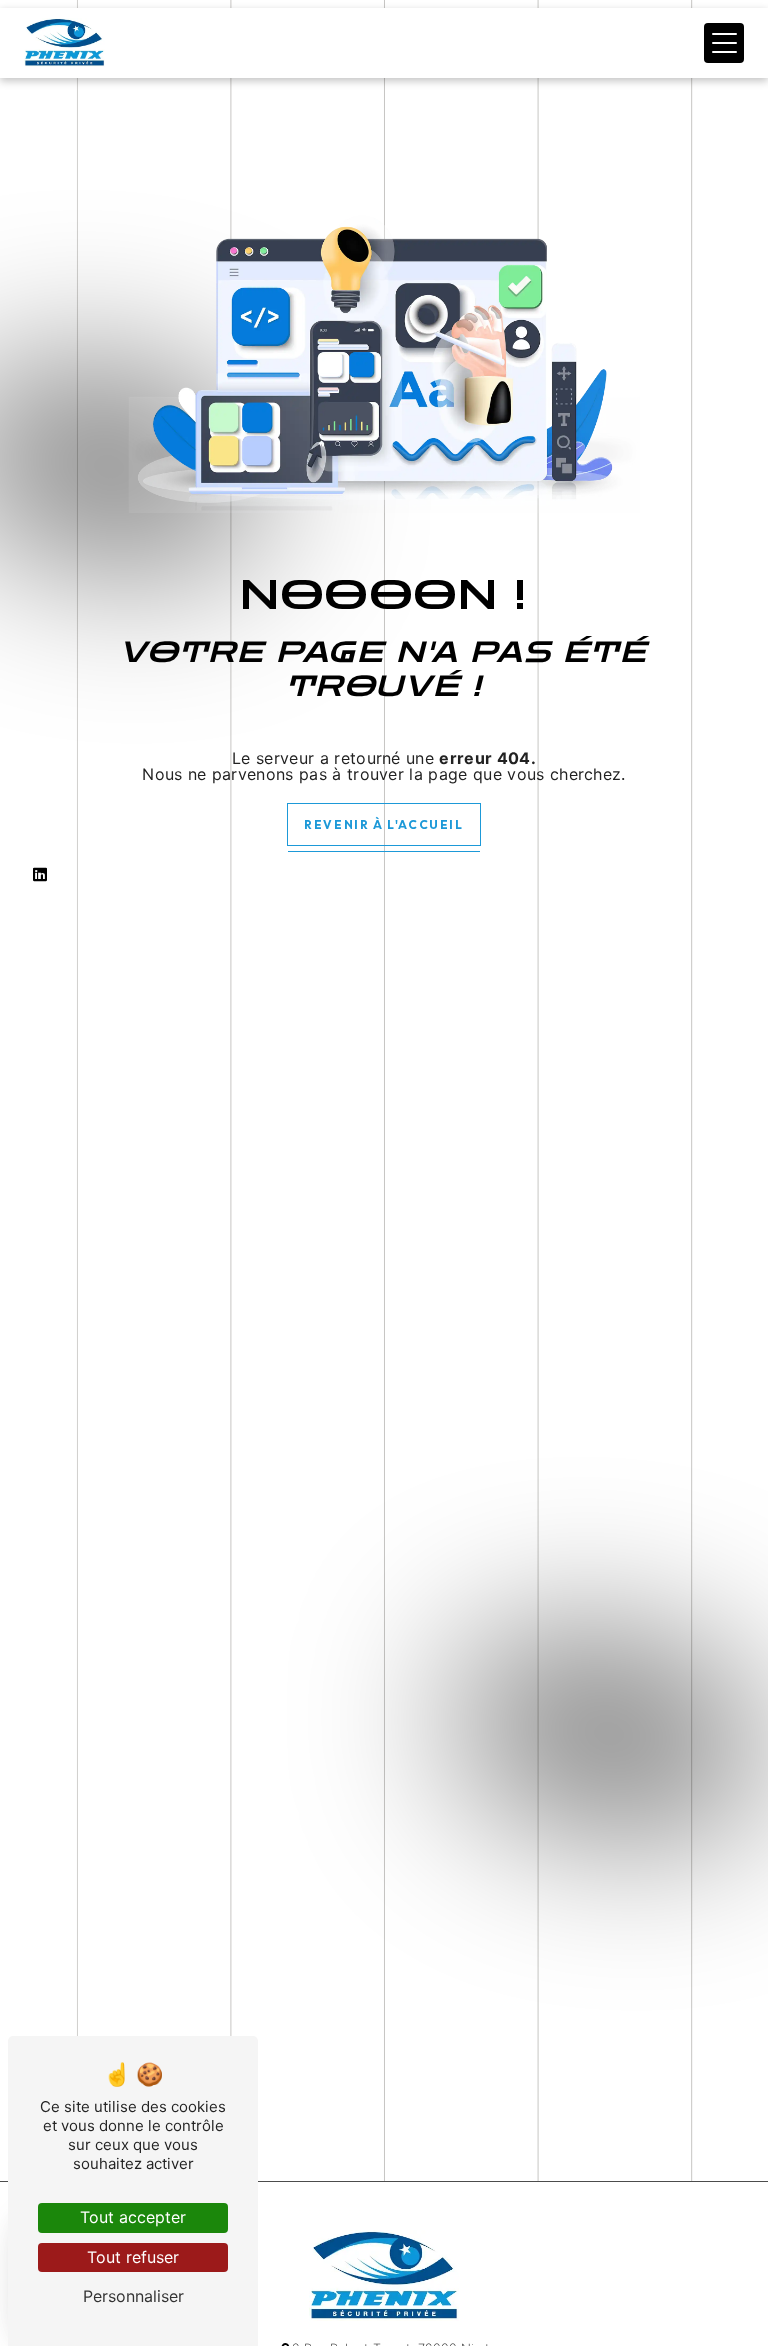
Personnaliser (133, 2296)
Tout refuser (133, 2257)
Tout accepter (133, 2217)
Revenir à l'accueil (383, 824)
